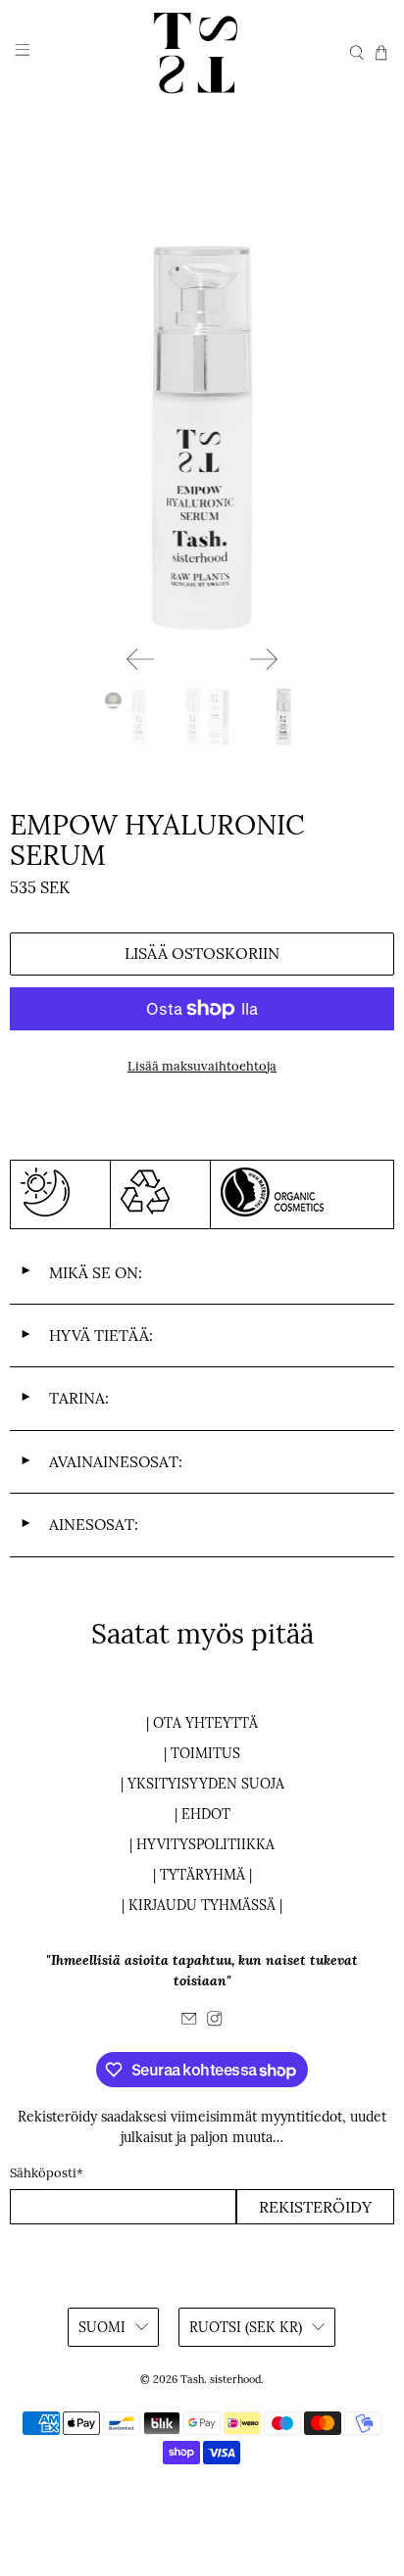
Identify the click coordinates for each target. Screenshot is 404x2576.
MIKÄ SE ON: (81, 1272)
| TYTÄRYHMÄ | (202, 1875)
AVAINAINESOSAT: (101, 1461)
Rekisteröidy (315, 2207)
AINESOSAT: (79, 1524)
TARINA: (64, 1398)
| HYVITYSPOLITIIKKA (202, 1844)
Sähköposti (47, 2173)
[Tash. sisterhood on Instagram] (215, 2022)
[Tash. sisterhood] (202, 53)
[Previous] (140, 659)
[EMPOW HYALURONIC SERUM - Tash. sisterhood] (202, 438)
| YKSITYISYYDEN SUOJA (202, 1784)
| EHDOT (202, 1814)
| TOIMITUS (202, 1753)
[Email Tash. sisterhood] (189, 2022)
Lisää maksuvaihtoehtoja (202, 1066)
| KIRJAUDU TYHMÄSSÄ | (202, 1905)
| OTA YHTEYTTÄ (202, 1723)
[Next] (264, 659)
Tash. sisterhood (221, 2379)
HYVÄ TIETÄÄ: (86, 1335)
